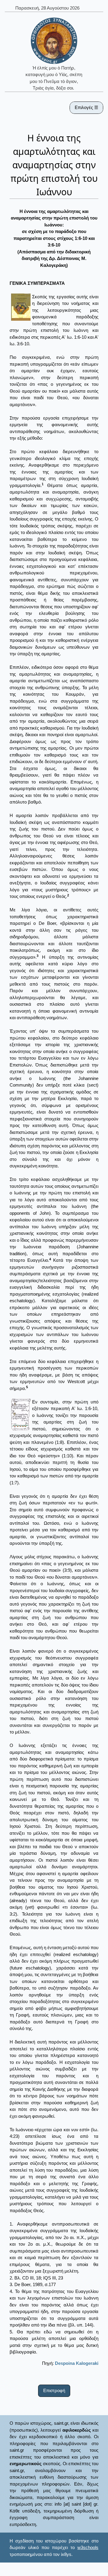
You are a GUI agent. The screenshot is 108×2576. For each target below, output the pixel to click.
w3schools (88, 2547)
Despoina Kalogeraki (77, 2363)
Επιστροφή (54, 2390)
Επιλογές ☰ (86, 107)
